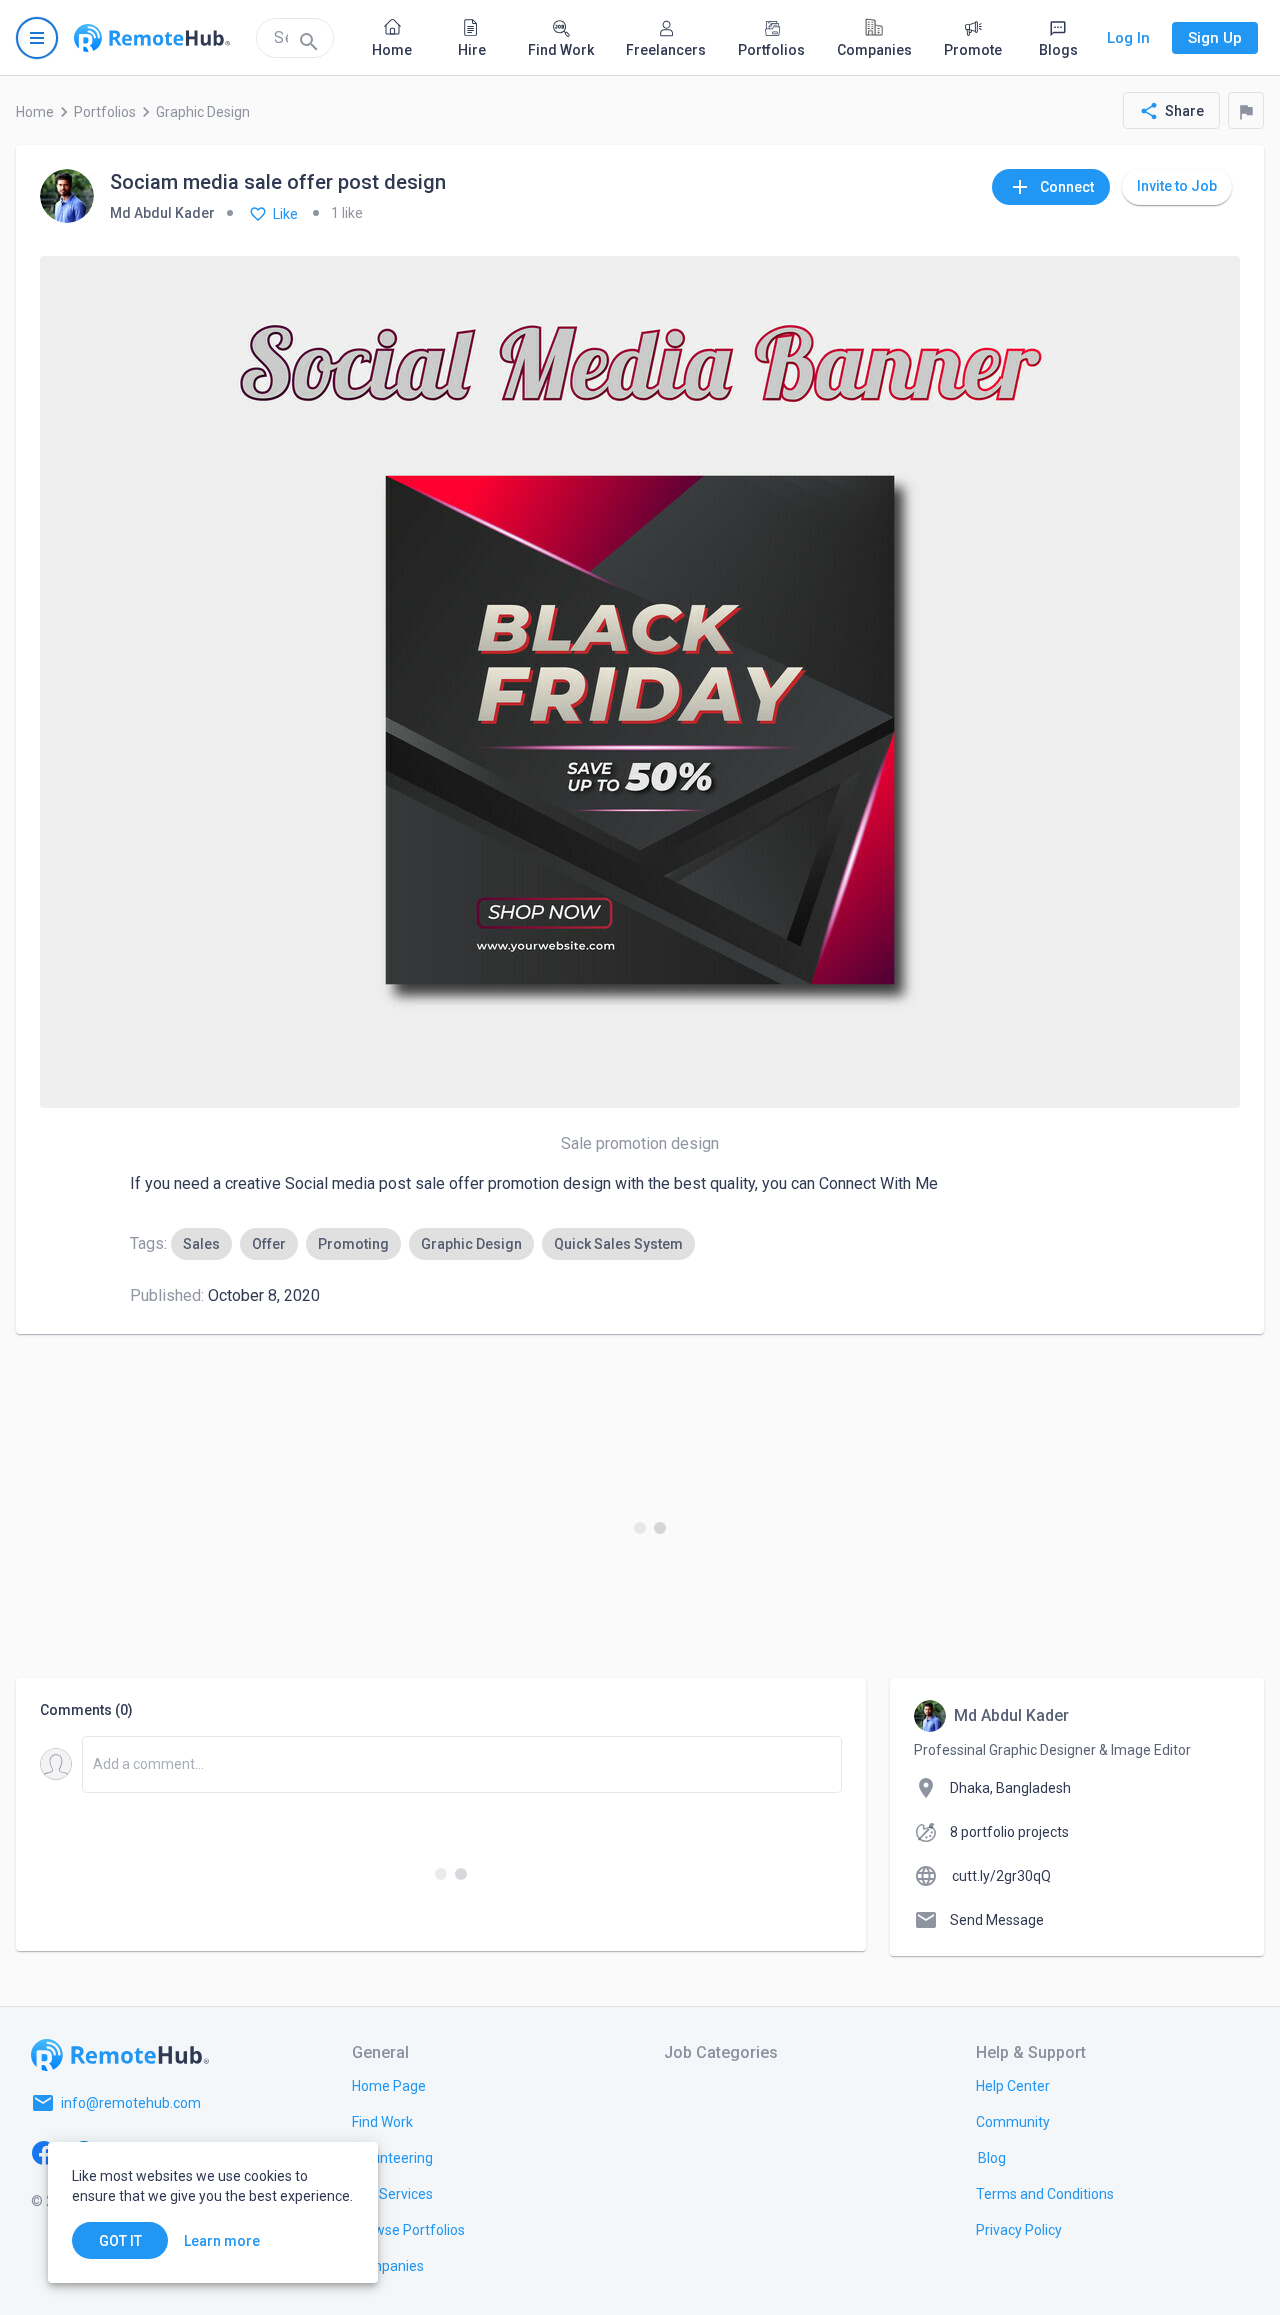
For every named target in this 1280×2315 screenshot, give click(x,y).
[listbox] (433, 1244)
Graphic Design (203, 112)
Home (35, 112)
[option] (201, 1244)
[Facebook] (44, 2151)
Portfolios (105, 112)
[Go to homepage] (152, 38)
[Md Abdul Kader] (67, 197)
